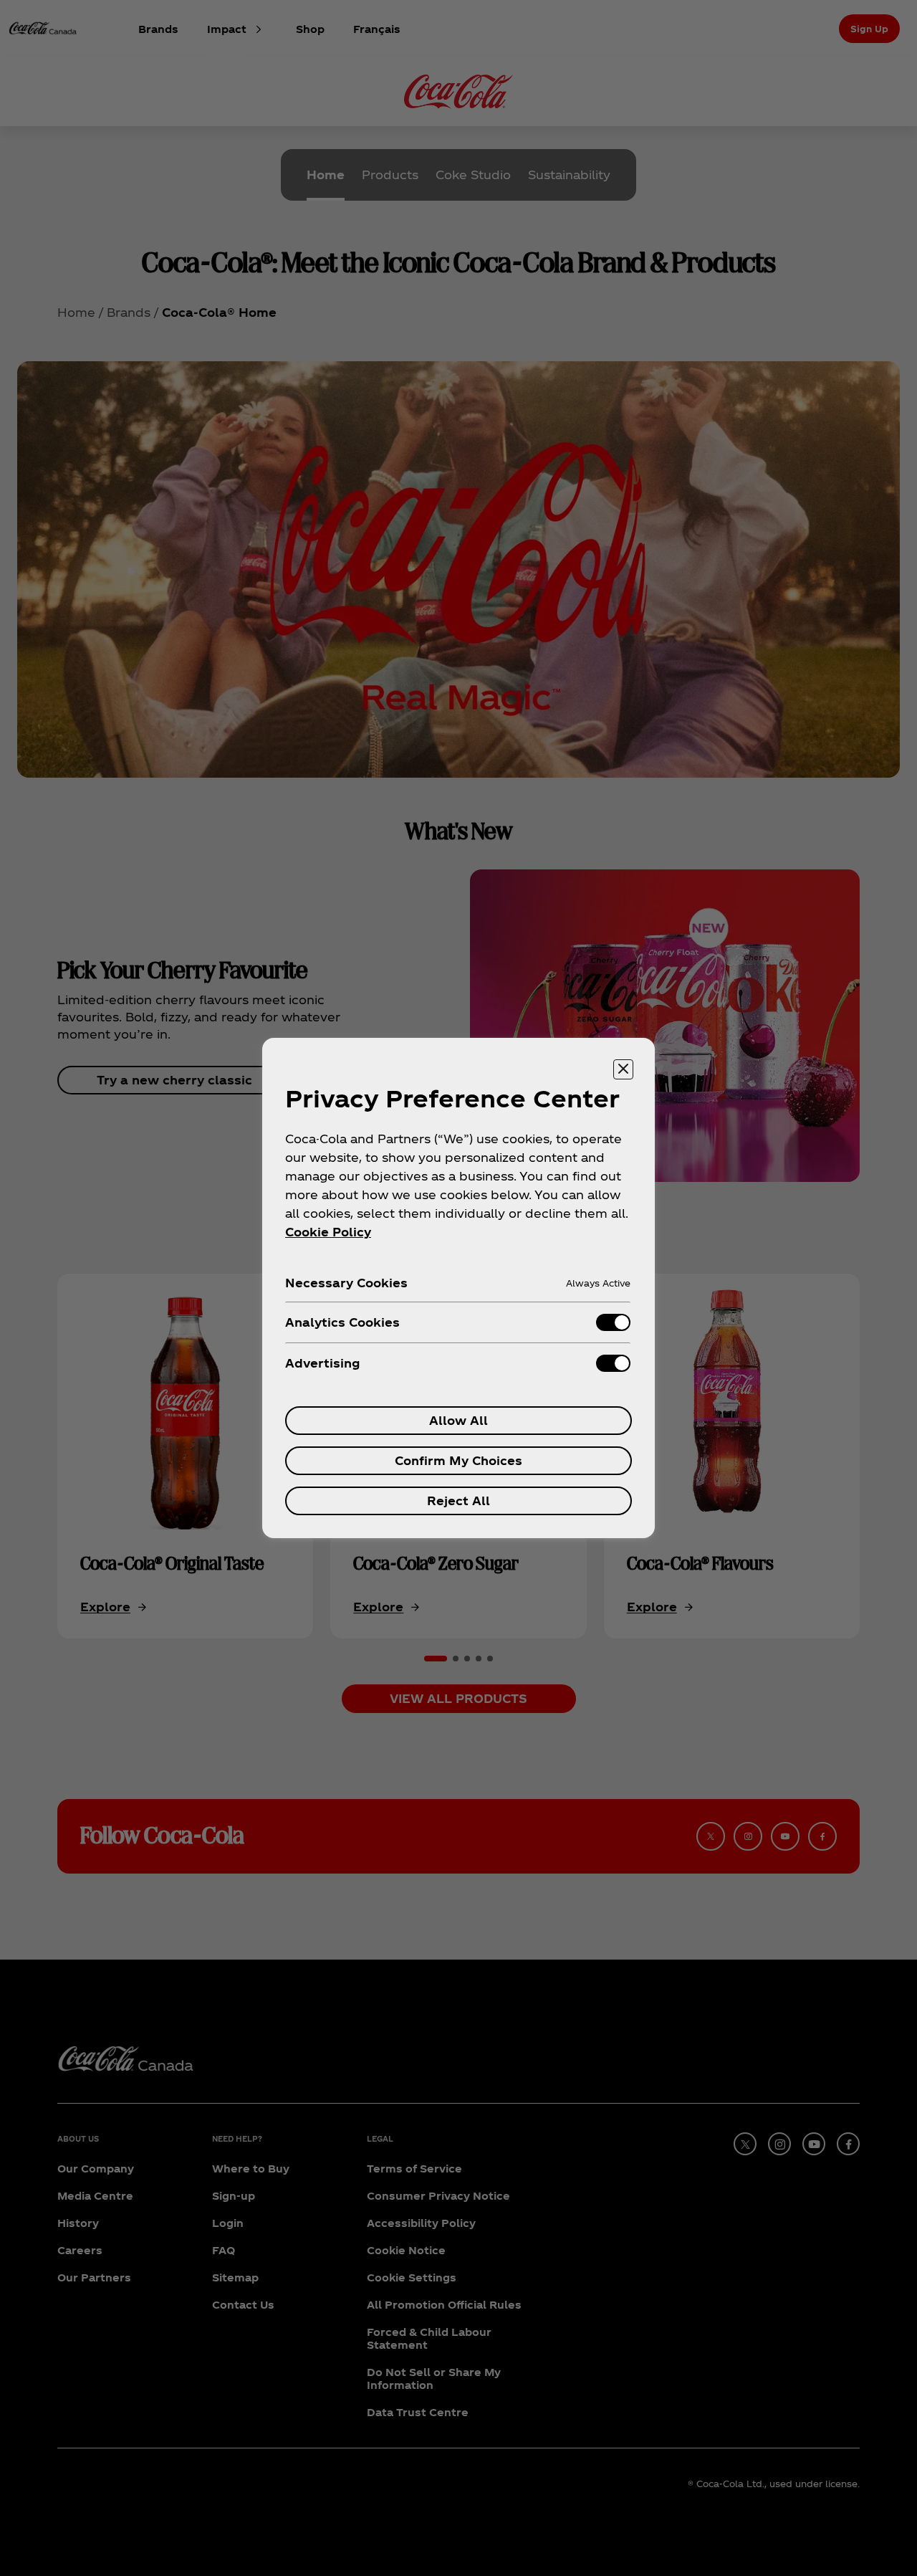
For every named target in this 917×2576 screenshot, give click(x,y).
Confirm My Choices (458, 1460)
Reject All (458, 1501)
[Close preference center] (623, 1069)
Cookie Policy (328, 1232)
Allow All (458, 1420)
